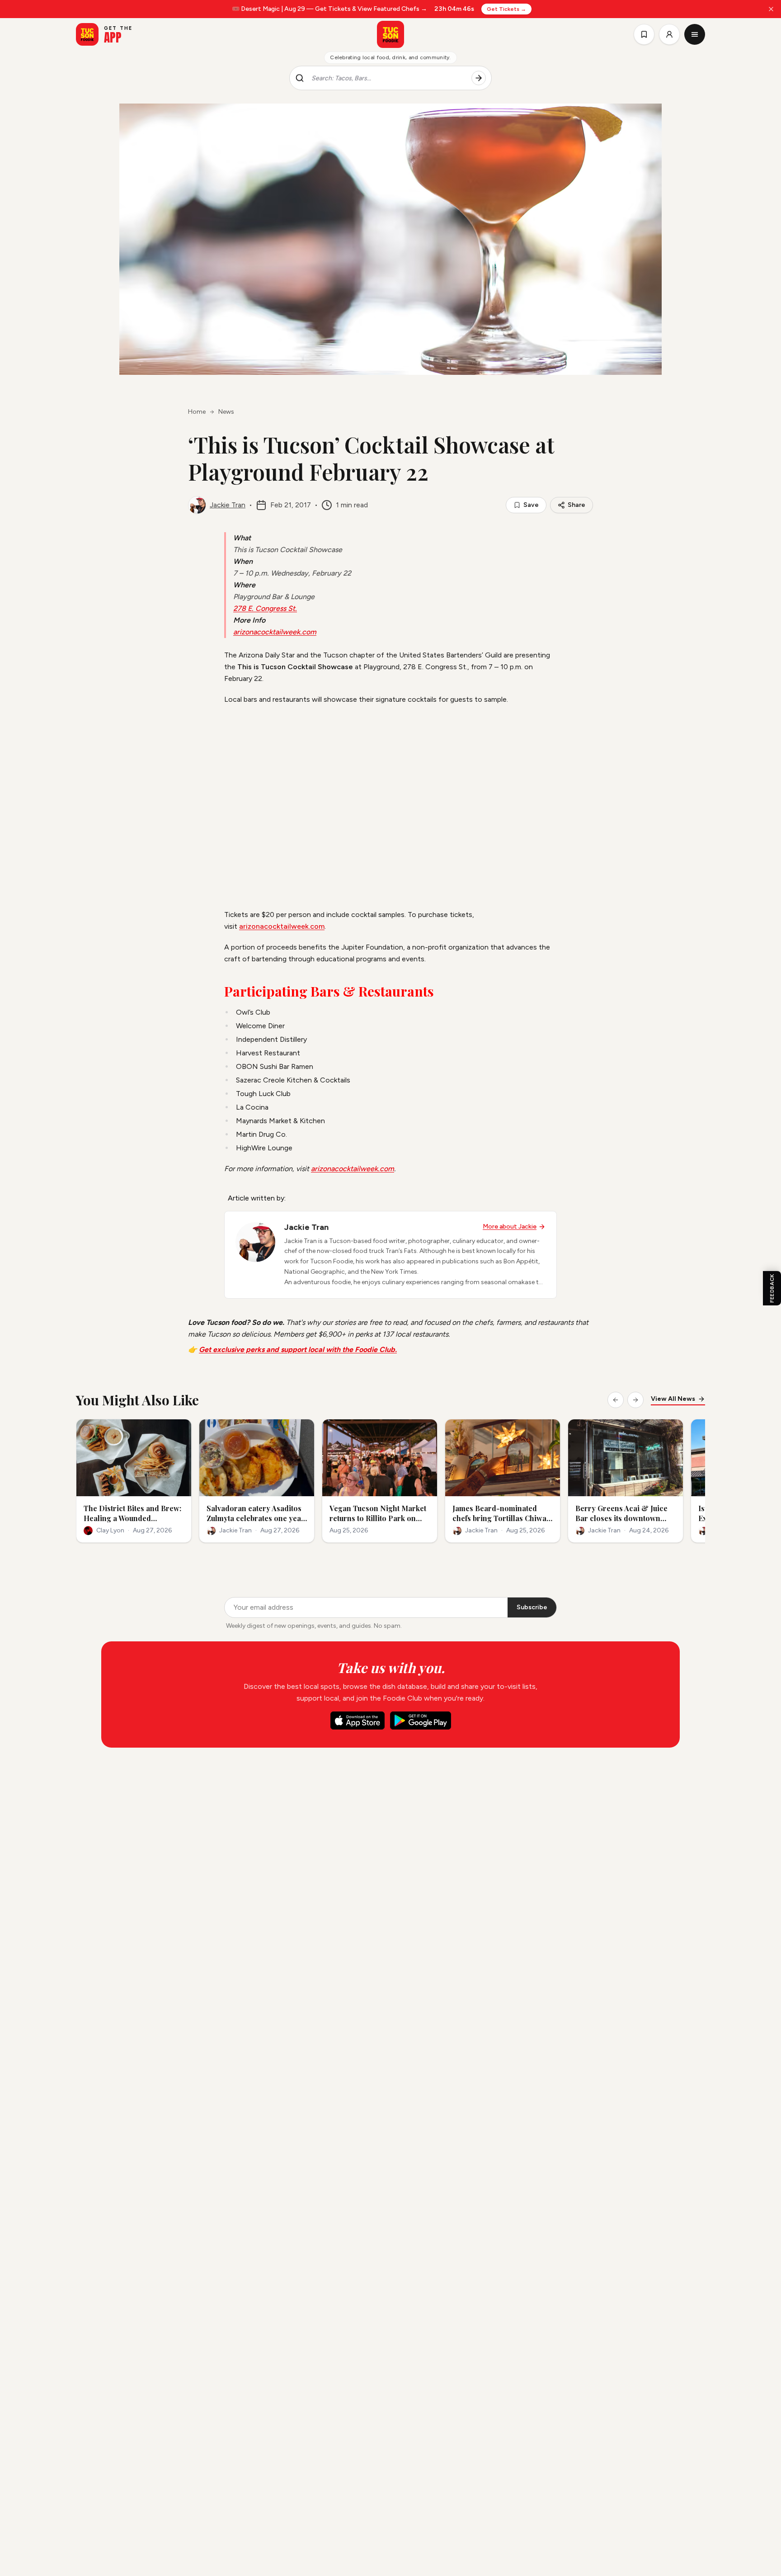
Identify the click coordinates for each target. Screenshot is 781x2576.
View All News (673, 1399)
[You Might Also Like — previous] (616, 1400)
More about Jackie (510, 1227)
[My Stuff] (644, 34)
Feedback (772, 1288)
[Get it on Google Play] (421, 1720)
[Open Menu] (695, 34)
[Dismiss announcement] (771, 9)
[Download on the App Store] (358, 1720)
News (226, 412)
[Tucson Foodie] (390, 34)
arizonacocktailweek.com (275, 632)
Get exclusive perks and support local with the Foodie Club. (298, 1349)
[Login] (669, 34)
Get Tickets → (506, 9)
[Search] (479, 78)
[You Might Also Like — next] (635, 1400)
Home (197, 412)
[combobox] (388, 78)
